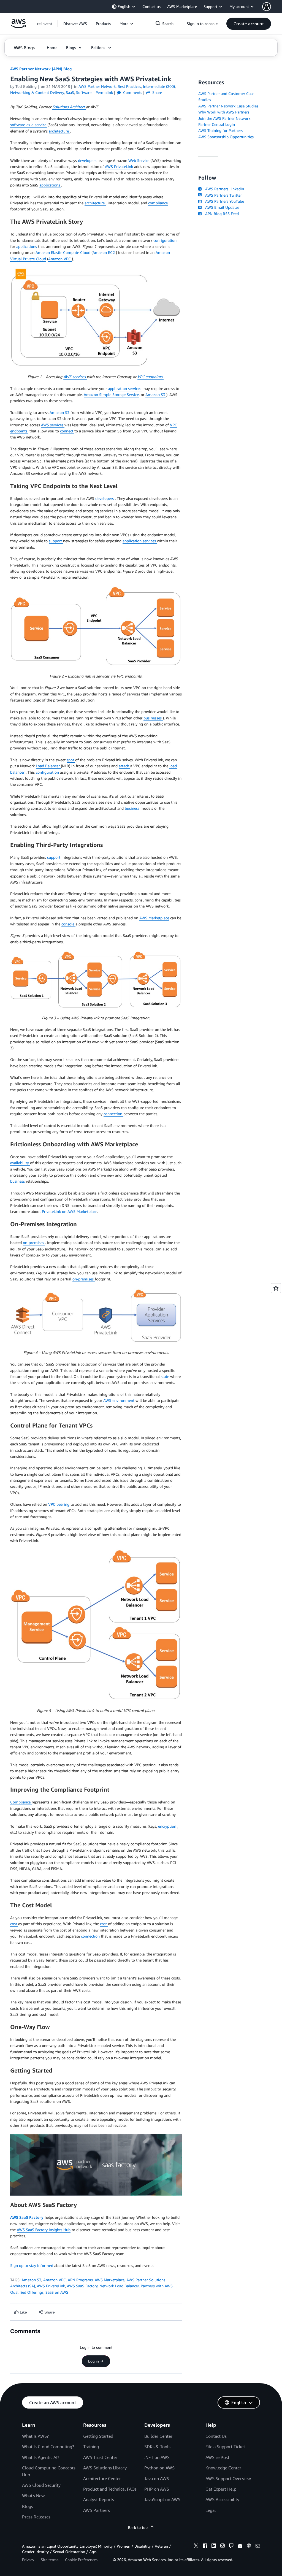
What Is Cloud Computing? (48, 2447)
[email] (258, 2547)
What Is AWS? (35, 2436)
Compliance (21, 1802)
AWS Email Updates (221, 207)
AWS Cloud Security (41, 2485)
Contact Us (216, 2436)
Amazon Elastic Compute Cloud (63, 252)
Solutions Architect (69, 107)
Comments (132, 92)
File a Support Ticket (225, 2447)
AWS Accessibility (222, 2499)
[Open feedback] (276, 1288)
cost (14, 1924)
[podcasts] (249, 2547)
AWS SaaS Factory (27, 2217)
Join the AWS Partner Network (224, 118)
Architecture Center (102, 2479)
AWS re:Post (217, 2457)
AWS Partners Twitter (222, 195)
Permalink (104, 92)
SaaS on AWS (57, 2292)
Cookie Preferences (81, 2560)
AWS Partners (97, 2510)
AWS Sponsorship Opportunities (226, 137)
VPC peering (59, 1504)
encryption (168, 1826)
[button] (75, 24)
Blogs (28, 2506)
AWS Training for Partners (220, 130)
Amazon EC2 (104, 252)
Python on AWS (159, 2468)
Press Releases (36, 2517)
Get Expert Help (221, 2489)
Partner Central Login (217, 124)
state (166, 1376)
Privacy (28, 2560)
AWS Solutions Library (105, 2468)
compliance (158, 203)
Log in (93, 2361)
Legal (211, 2510)
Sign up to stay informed (32, 2265)
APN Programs (80, 2280)
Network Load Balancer (119, 2286)
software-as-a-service (29, 125)
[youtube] (240, 2547)
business (133, 808)
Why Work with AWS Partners (224, 112)
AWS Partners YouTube (223, 201)
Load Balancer (48, 766)
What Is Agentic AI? (41, 2457)
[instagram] (223, 2547)
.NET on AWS (157, 2457)
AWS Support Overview (228, 2479)
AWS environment (119, 1400)
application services (125, 388)
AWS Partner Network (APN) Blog (41, 69)
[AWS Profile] (267, 7)
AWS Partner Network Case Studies (228, 106)
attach (124, 766)
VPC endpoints (151, 377)
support (56, 541)
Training (91, 2447)
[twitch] (231, 2547)
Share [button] (157, 92)
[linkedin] (214, 2547)
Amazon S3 (156, 395)
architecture (59, 131)
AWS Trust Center (100, 2457)
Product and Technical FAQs (110, 2489)
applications (50, 185)
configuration (165, 240)
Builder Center (158, 2436)
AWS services (75, 377)
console (68, 924)
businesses (153, 718)
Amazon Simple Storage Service (111, 395)
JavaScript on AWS (162, 2499)
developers (88, 160)
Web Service (139, 160)
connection (113, 1114)
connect (67, 431)
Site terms (50, 2560)
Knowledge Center (223, 2468)
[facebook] (205, 2547)
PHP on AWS (157, 2489)
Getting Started (98, 2436)
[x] (196, 2547)
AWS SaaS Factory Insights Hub (44, 2230)
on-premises (34, 1243)
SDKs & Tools (157, 2447)
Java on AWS (157, 2479)
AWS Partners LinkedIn (223, 189)
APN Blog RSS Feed (221, 214)
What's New (33, 2496)
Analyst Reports (99, 2499)
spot (71, 760)
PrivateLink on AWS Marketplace (70, 1211)
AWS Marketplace (154, 918)
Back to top (138, 2527)
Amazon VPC (60, 259)
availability (20, 1163)
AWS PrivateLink (119, 166)
